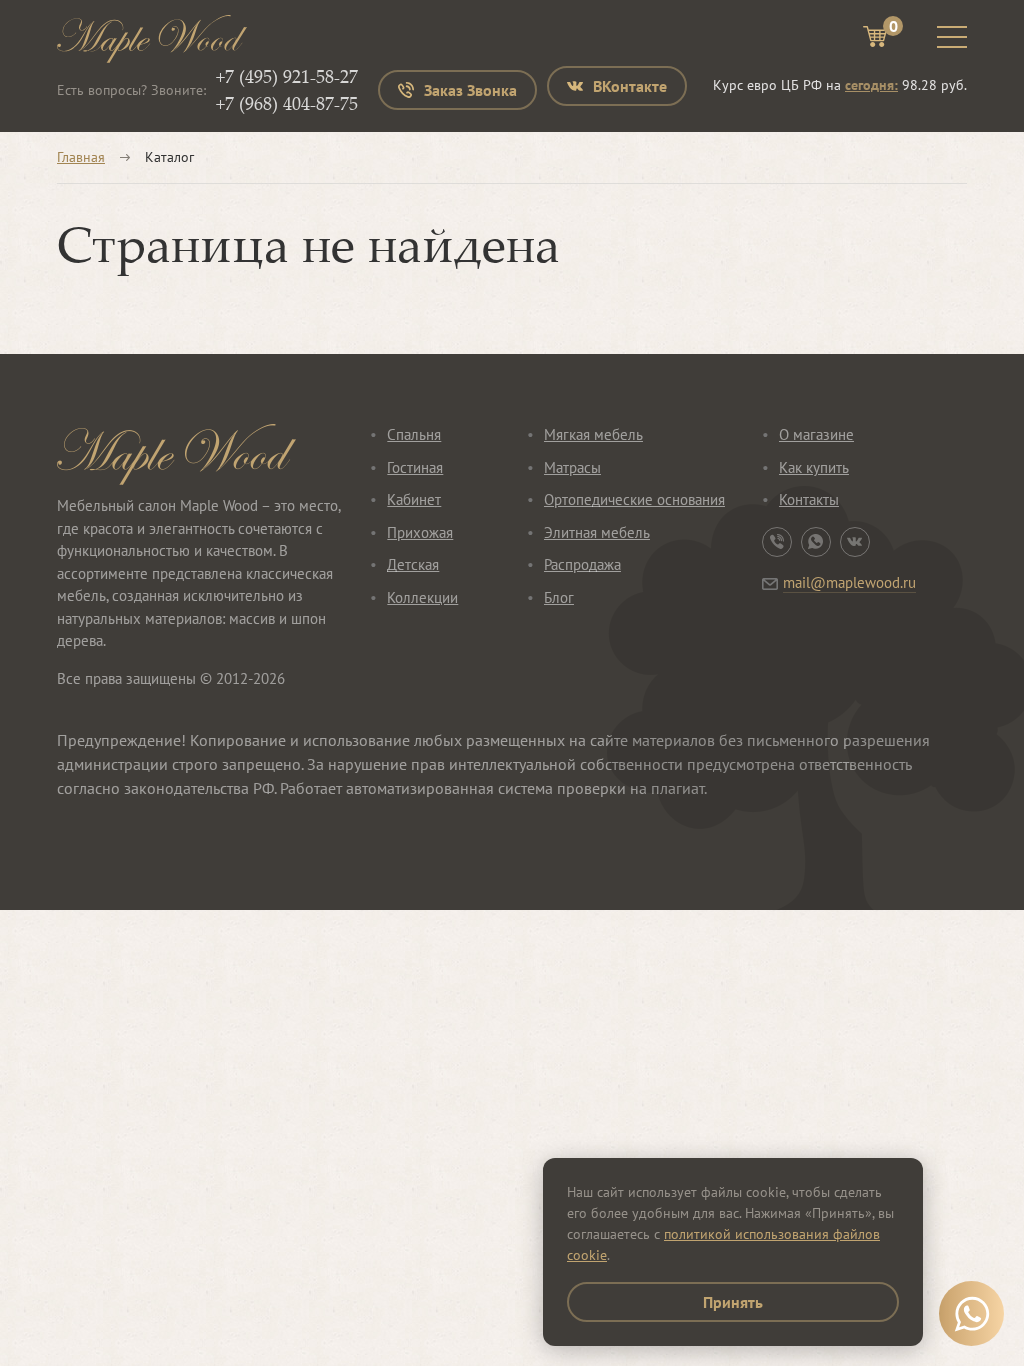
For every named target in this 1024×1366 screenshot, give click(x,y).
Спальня (414, 434)
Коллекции (422, 597)
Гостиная (415, 467)
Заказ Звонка (470, 90)
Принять (733, 1302)
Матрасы (572, 467)
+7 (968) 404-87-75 (287, 103)
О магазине (816, 434)
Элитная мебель (597, 532)
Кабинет (414, 499)
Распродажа (582, 564)
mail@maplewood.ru (849, 582)
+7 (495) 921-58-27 (287, 76)
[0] (875, 39)
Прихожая (420, 532)
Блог (559, 597)
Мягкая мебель (593, 434)
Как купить (814, 467)
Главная (81, 157)
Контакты (809, 499)
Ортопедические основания (634, 499)
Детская (413, 564)
